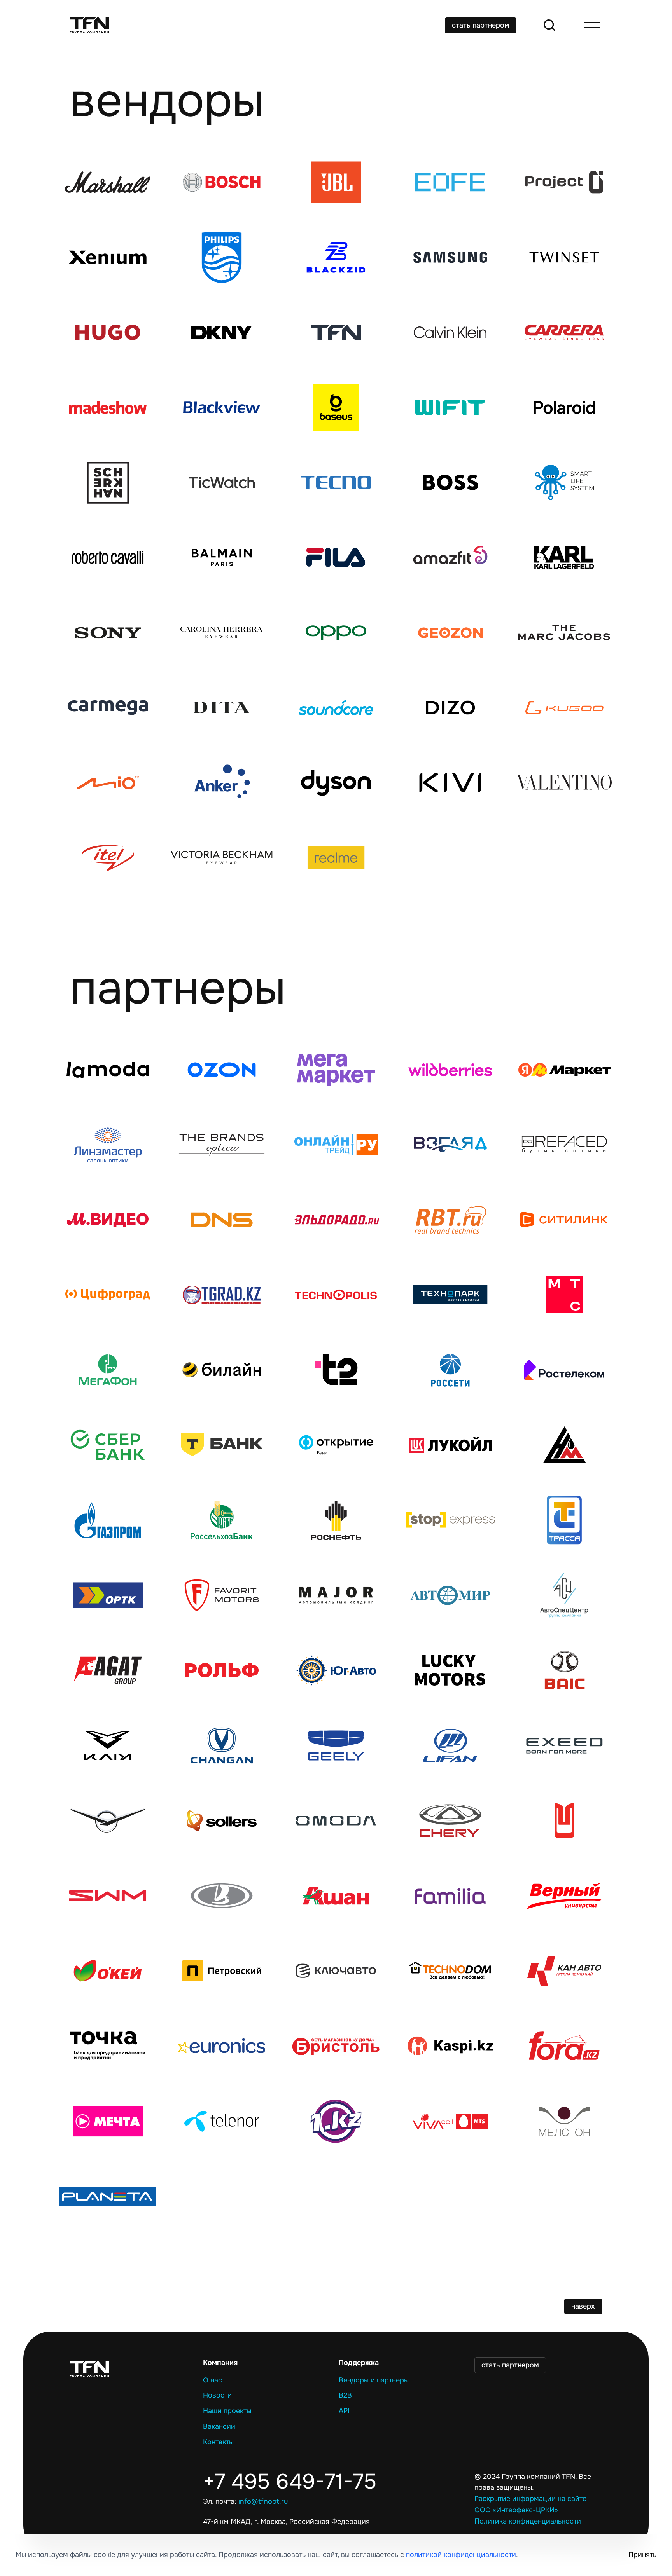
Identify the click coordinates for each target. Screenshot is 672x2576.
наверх (583, 2306)
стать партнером (481, 25)
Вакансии (219, 2426)
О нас (213, 2380)
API (344, 2411)
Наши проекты (227, 2411)
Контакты (218, 2442)
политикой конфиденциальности (461, 2555)
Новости (217, 2395)
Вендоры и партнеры (374, 2380)
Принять (642, 2555)
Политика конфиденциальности (528, 2521)
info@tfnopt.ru (263, 2501)
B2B (345, 2395)
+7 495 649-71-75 (290, 2482)
